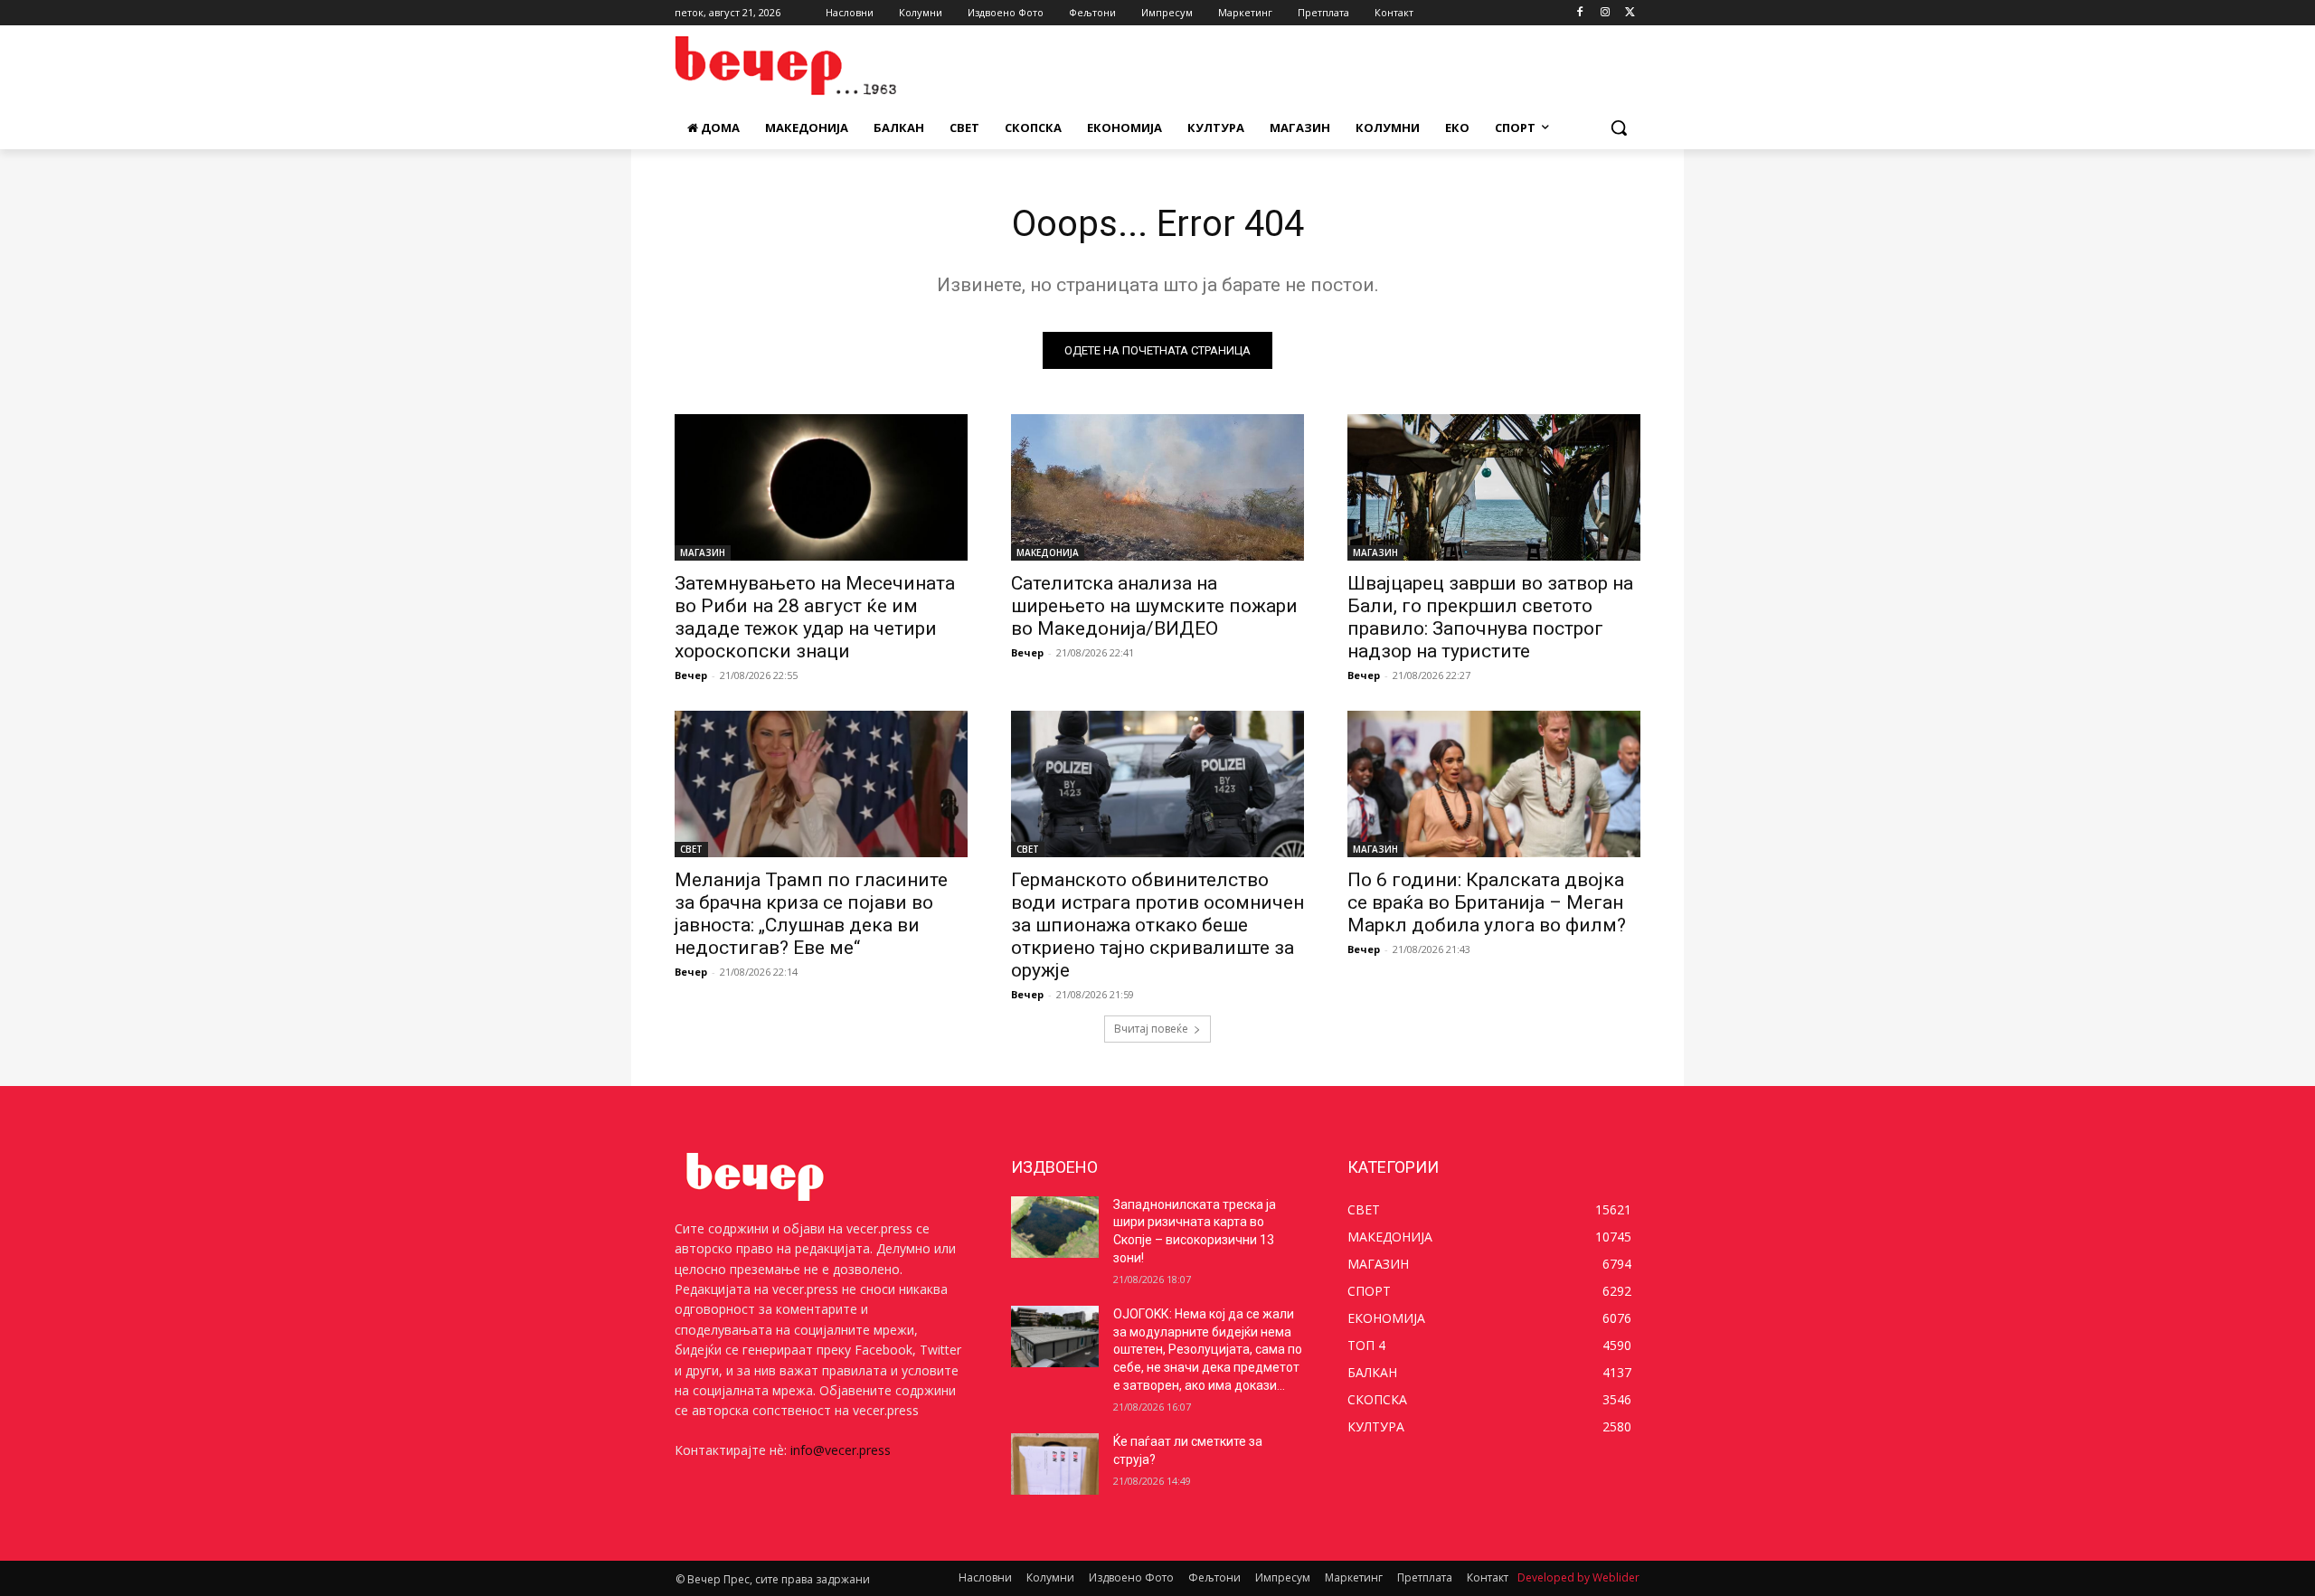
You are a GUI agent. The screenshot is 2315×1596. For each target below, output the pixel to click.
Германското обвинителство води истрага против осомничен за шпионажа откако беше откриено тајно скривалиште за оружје (1157, 925)
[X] (1630, 13)
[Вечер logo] (819, 66)
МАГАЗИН (703, 552)
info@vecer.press (841, 1450)
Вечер (691, 675)
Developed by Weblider (1578, 1577)
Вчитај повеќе (1151, 1029)
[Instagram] (1605, 13)
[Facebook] (1580, 13)
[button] (1619, 127)
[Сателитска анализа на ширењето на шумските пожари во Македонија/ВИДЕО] (1157, 487)
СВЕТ (691, 849)
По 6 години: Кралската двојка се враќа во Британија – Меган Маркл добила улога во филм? (1487, 902)
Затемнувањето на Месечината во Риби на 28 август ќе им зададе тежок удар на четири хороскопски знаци (815, 617)
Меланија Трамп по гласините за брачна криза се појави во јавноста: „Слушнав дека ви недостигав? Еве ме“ (811, 914)
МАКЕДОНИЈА (1048, 552)
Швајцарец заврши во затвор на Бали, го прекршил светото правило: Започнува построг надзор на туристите (1490, 617)
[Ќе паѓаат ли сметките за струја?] (1055, 1464)
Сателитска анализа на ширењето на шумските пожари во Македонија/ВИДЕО (1154, 606)
